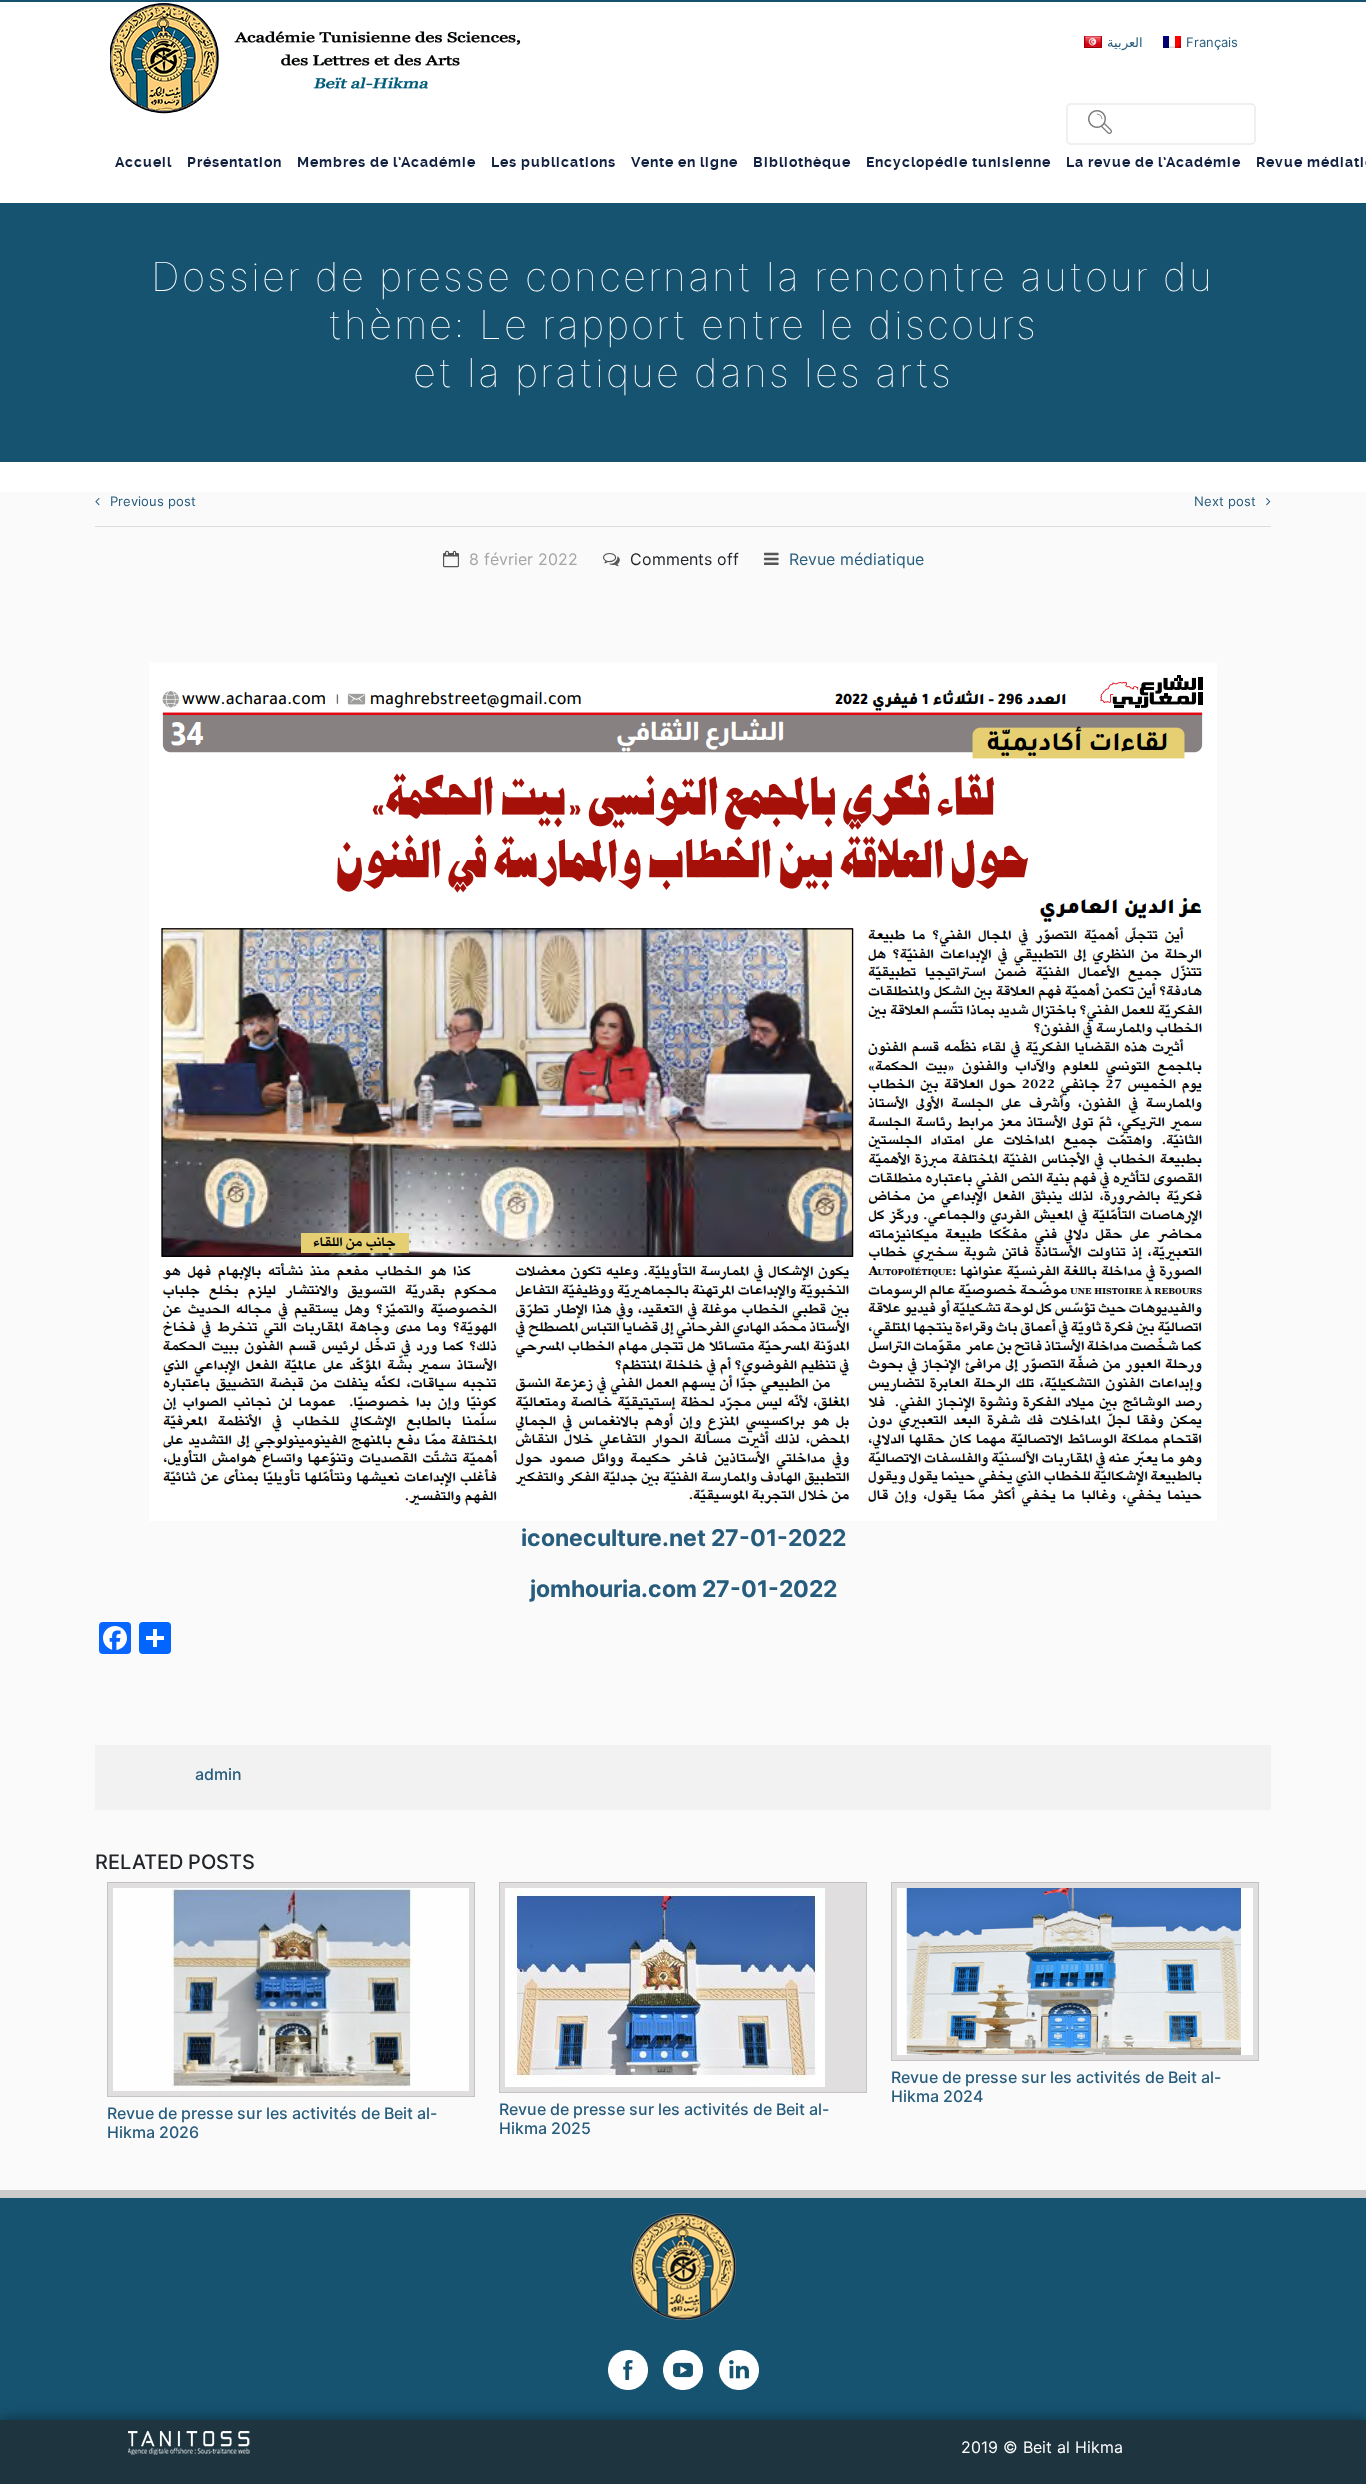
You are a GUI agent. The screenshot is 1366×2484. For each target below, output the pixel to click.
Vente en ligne (684, 162)
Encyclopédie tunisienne (958, 162)
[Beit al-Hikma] (317, 58)
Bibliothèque (802, 162)
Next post (1225, 501)
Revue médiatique (856, 559)
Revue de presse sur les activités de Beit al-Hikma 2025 (664, 2118)
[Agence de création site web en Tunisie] (189, 2441)
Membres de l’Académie (386, 162)
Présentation (234, 162)
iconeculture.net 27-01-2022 (683, 1538)
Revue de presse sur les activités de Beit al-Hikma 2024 (1056, 2086)
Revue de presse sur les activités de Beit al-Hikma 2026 (272, 2122)
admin (218, 1774)
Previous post (153, 501)
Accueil (143, 162)
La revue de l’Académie (1153, 162)
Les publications (553, 162)
